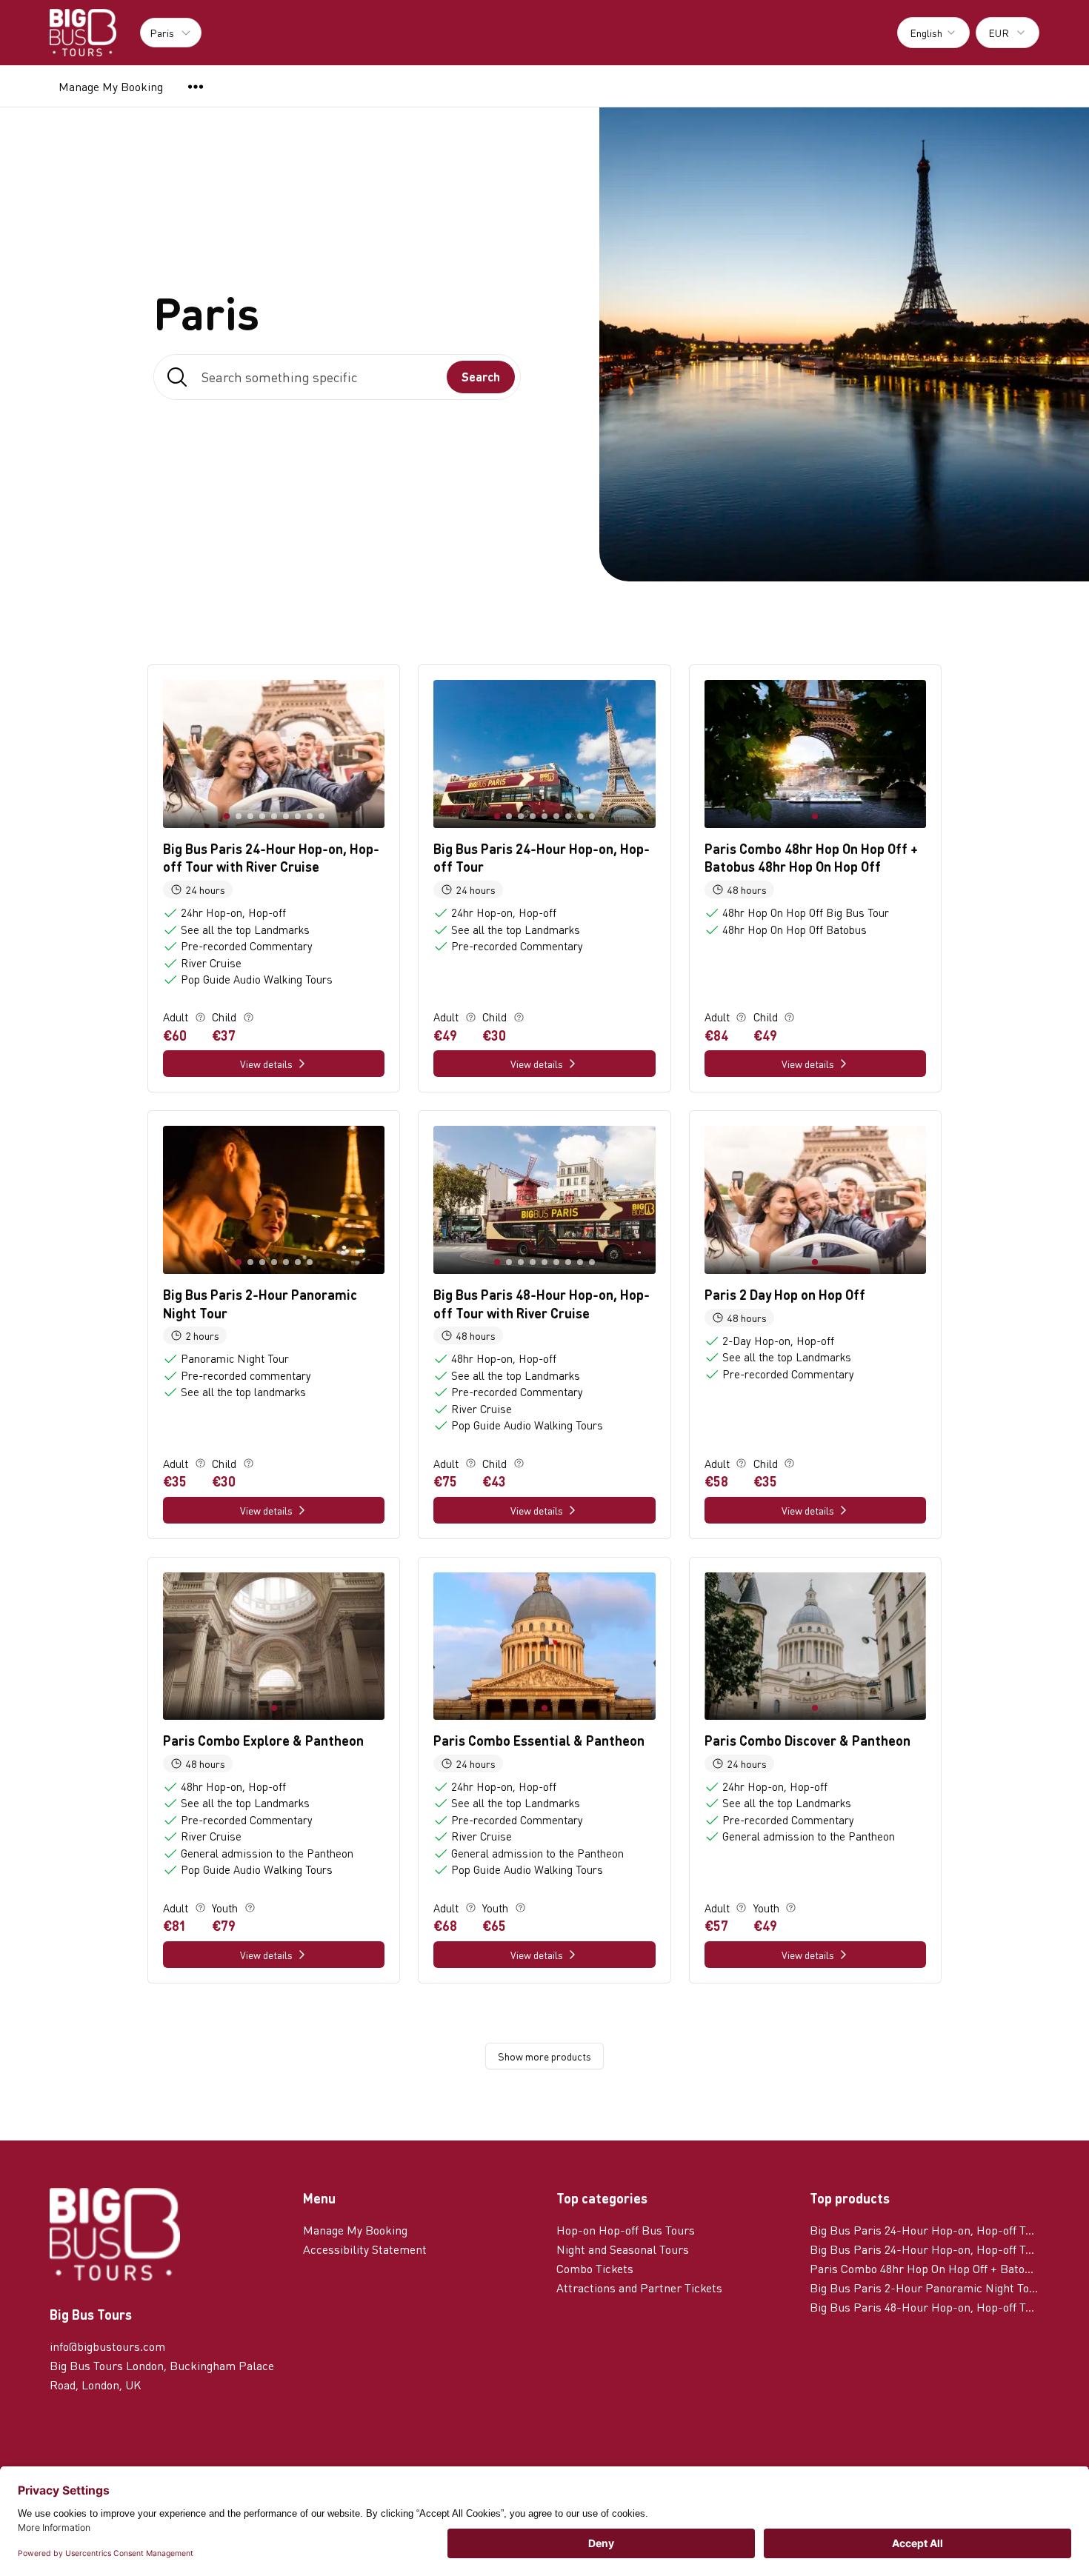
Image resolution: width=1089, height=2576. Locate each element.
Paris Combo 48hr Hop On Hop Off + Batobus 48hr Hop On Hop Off (925, 2268)
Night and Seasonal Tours (623, 2249)
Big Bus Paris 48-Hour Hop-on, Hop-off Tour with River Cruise (925, 2307)
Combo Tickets (595, 2268)
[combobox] (933, 33)
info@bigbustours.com (107, 2346)
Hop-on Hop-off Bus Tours (626, 2230)
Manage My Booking (111, 86)
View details (266, 1064)
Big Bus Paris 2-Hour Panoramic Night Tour (925, 2288)
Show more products (544, 2056)
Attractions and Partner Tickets (639, 2288)
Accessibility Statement (365, 2249)
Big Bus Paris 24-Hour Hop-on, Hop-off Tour (925, 2249)
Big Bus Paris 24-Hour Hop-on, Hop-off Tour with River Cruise (925, 2230)
